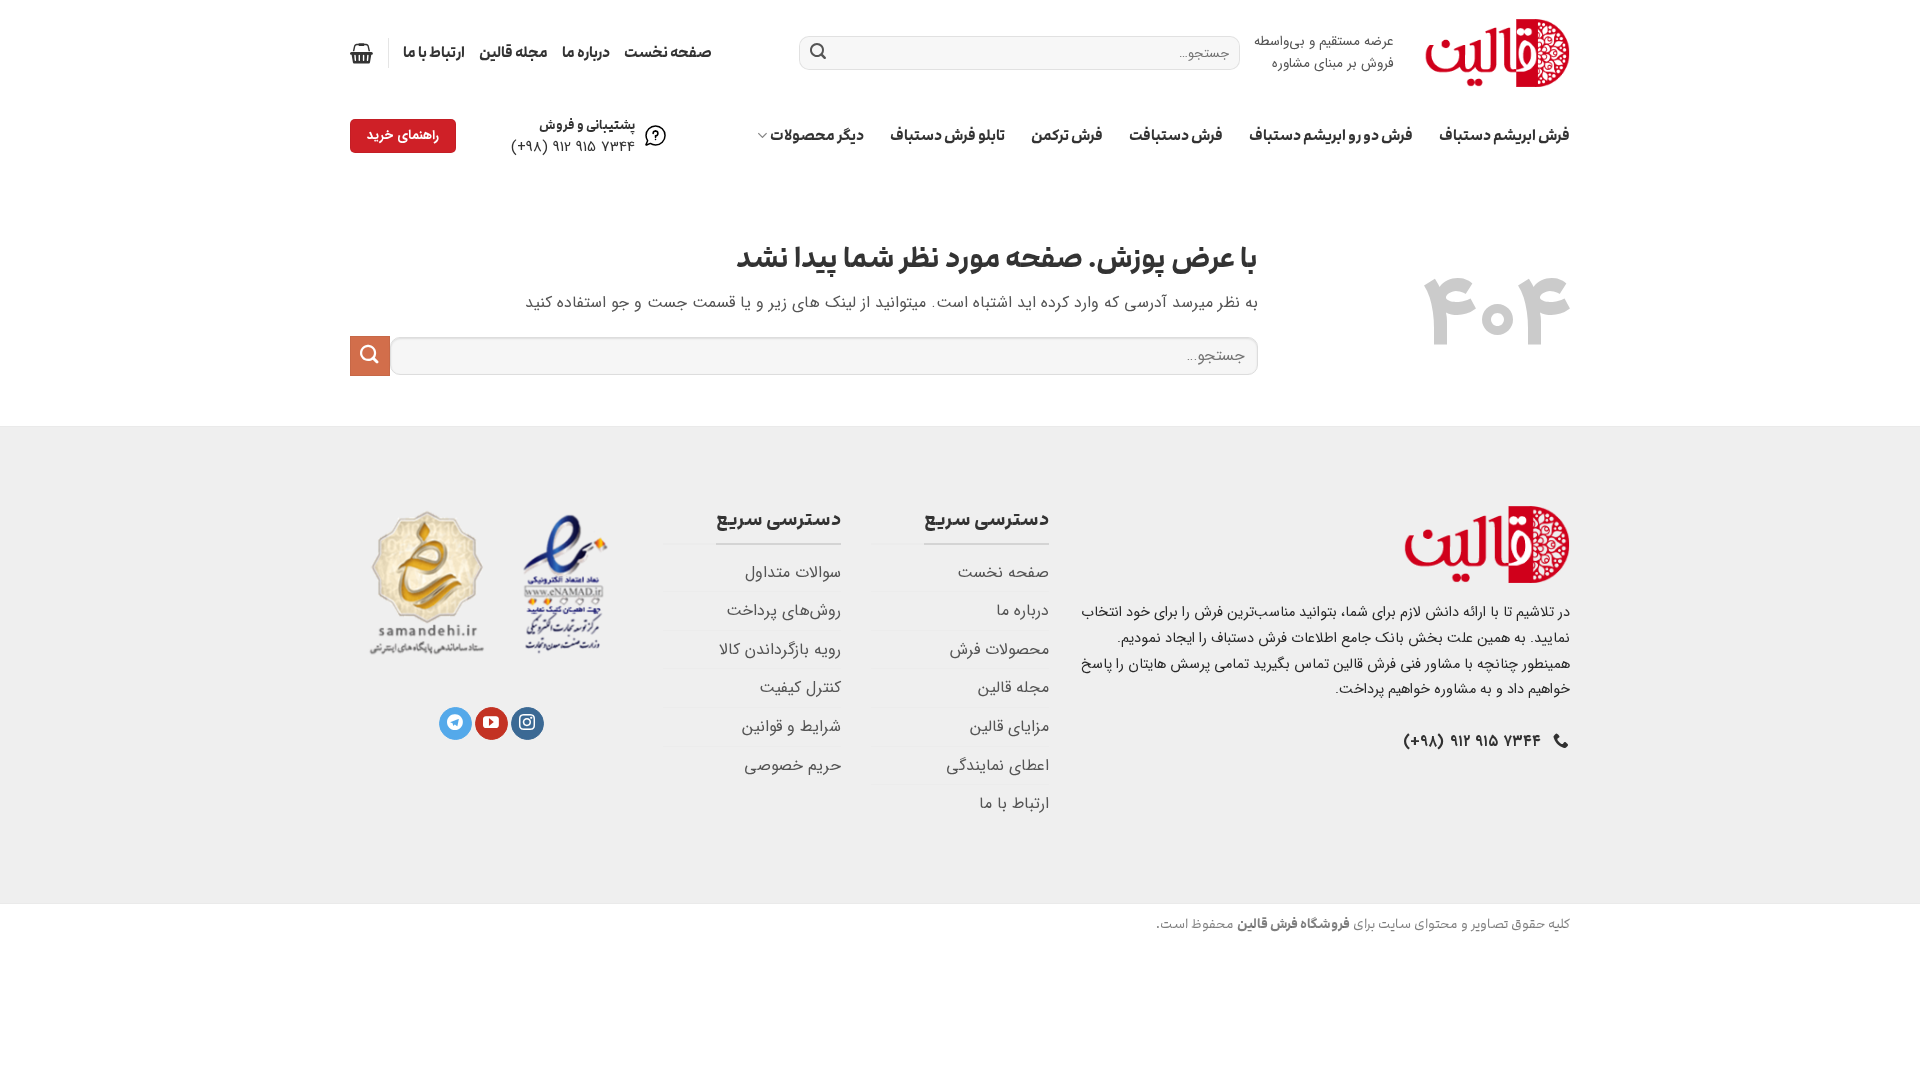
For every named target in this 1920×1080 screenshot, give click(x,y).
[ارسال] (818, 53)
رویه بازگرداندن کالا (780, 649)
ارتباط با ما (434, 52)
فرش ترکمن (1067, 135)
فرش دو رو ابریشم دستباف (1331, 135)
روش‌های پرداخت (783, 610)
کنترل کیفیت (800, 687)
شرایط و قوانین (791, 726)
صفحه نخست (668, 52)
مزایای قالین (1009, 726)
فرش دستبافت (1176, 135)
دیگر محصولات (817, 135)
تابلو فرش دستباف (947, 135)
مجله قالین (513, 52)
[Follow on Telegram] (455, 724)
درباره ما (586, 52)
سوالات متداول (793, 572)
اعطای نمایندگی (997, 765)
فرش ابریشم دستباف (1504, 135)
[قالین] (1497, 52)
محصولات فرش (999, 649)
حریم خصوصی (792, 765)
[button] (361, 53)
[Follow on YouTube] (491, 724)
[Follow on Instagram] (527, 724)
